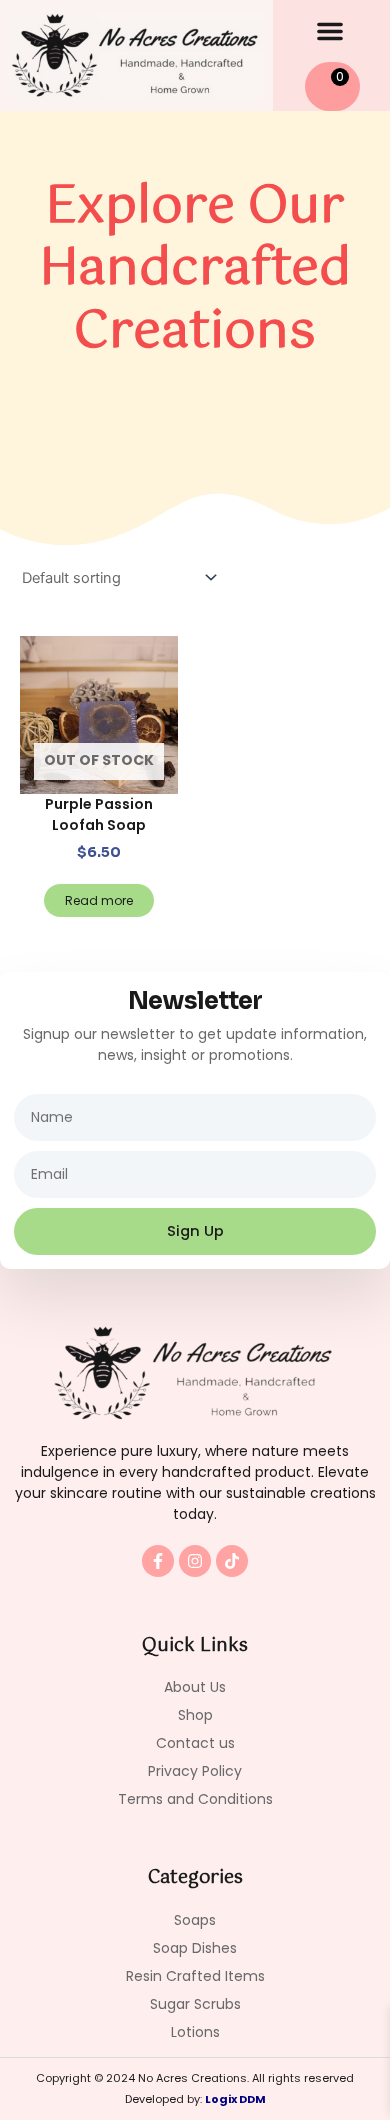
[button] (330, 31)
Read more (99, 900)
